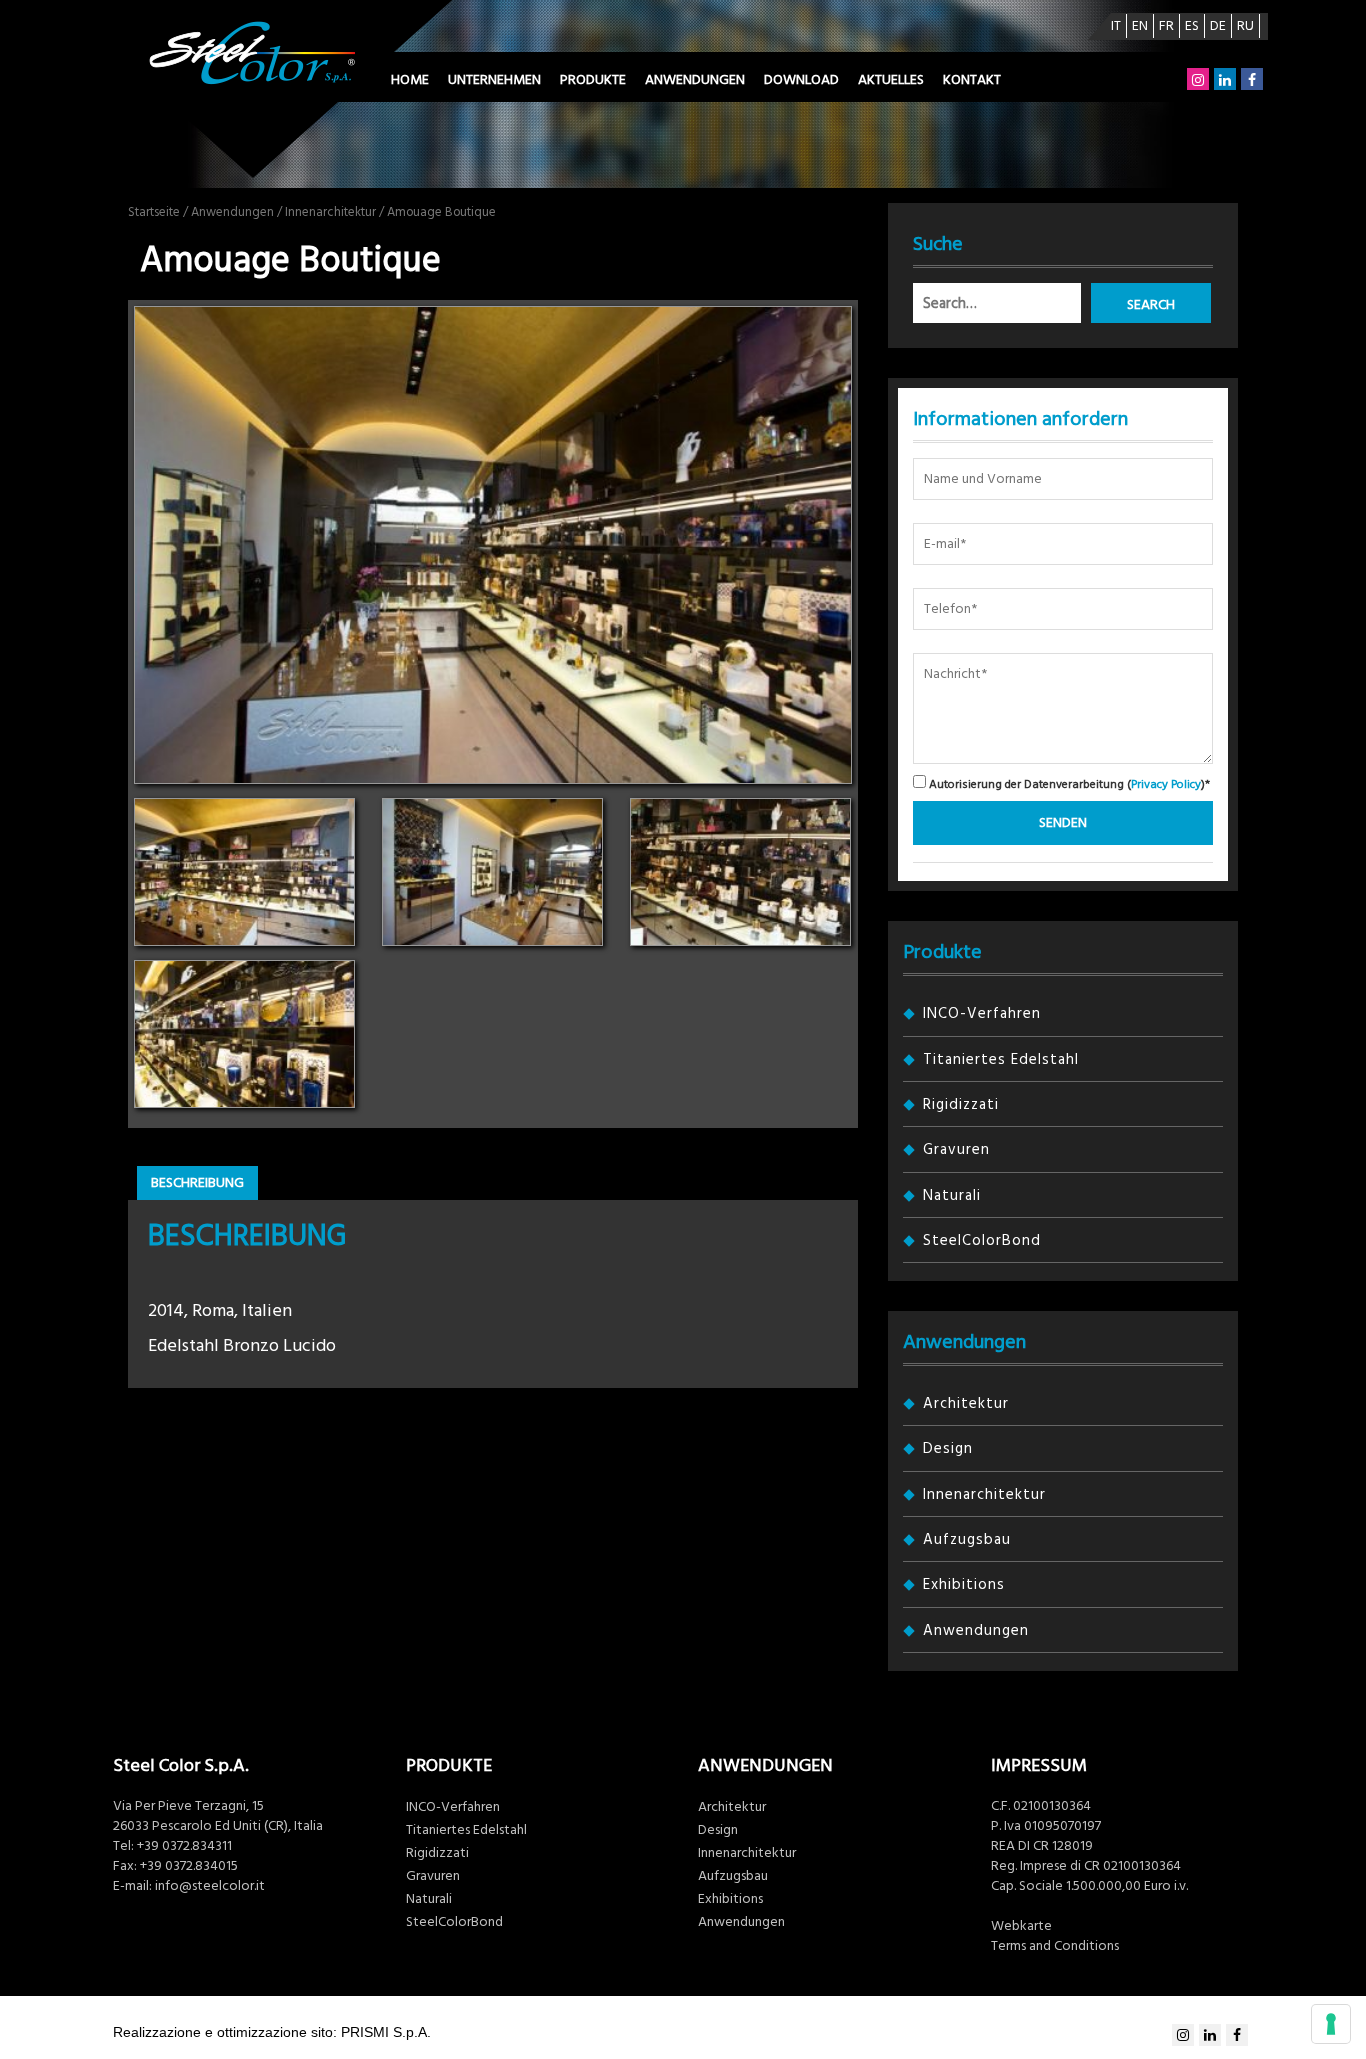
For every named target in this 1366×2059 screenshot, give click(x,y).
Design (948, 1448)
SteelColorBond (982, 1240)
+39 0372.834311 (184, 1846)
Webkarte (1021, 1926)
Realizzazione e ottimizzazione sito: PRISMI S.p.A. (272, 2032)
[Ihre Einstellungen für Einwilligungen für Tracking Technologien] (1331, 2024)
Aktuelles (891, 80)
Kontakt (972, 80)
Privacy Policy (1166, 784)
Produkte (593, 80)
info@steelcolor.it (210, 1886)
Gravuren (956, 1149)
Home (410, 80)
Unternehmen (494, 80)
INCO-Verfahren (982, 1013)
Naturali (952, 1195)
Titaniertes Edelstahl (1001, 1059)
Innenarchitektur (330, 212)
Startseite (154, 212)
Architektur (966, 1403)
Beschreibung (197, 1183)
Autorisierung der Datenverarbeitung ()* (1068, 783)
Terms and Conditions (1055, 1946)
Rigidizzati (961, 1104)
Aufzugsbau (967, 1539)
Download (801, 80)
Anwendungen (695, 80)
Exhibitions (964, 1584)
